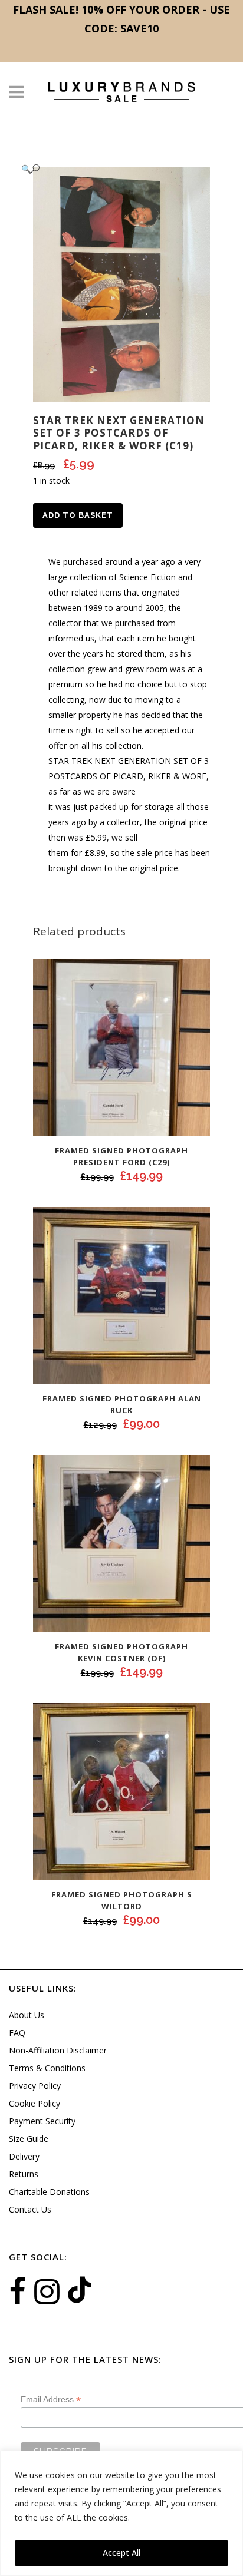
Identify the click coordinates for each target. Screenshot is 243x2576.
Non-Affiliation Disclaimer (58, 2050)
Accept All (121, 2553)
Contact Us (30, 2209)
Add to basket (78, 515)
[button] (110, 169)
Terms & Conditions (47, 2068)
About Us (27, 2015)
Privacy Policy (35, 2086)
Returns (24, 2174)
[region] (121, 2513)
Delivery (24, 2156)
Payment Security (42, 2121)
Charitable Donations (49, 2192)
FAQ (17, 2033)
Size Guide (29, 2139)
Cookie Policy (35, 2103)
